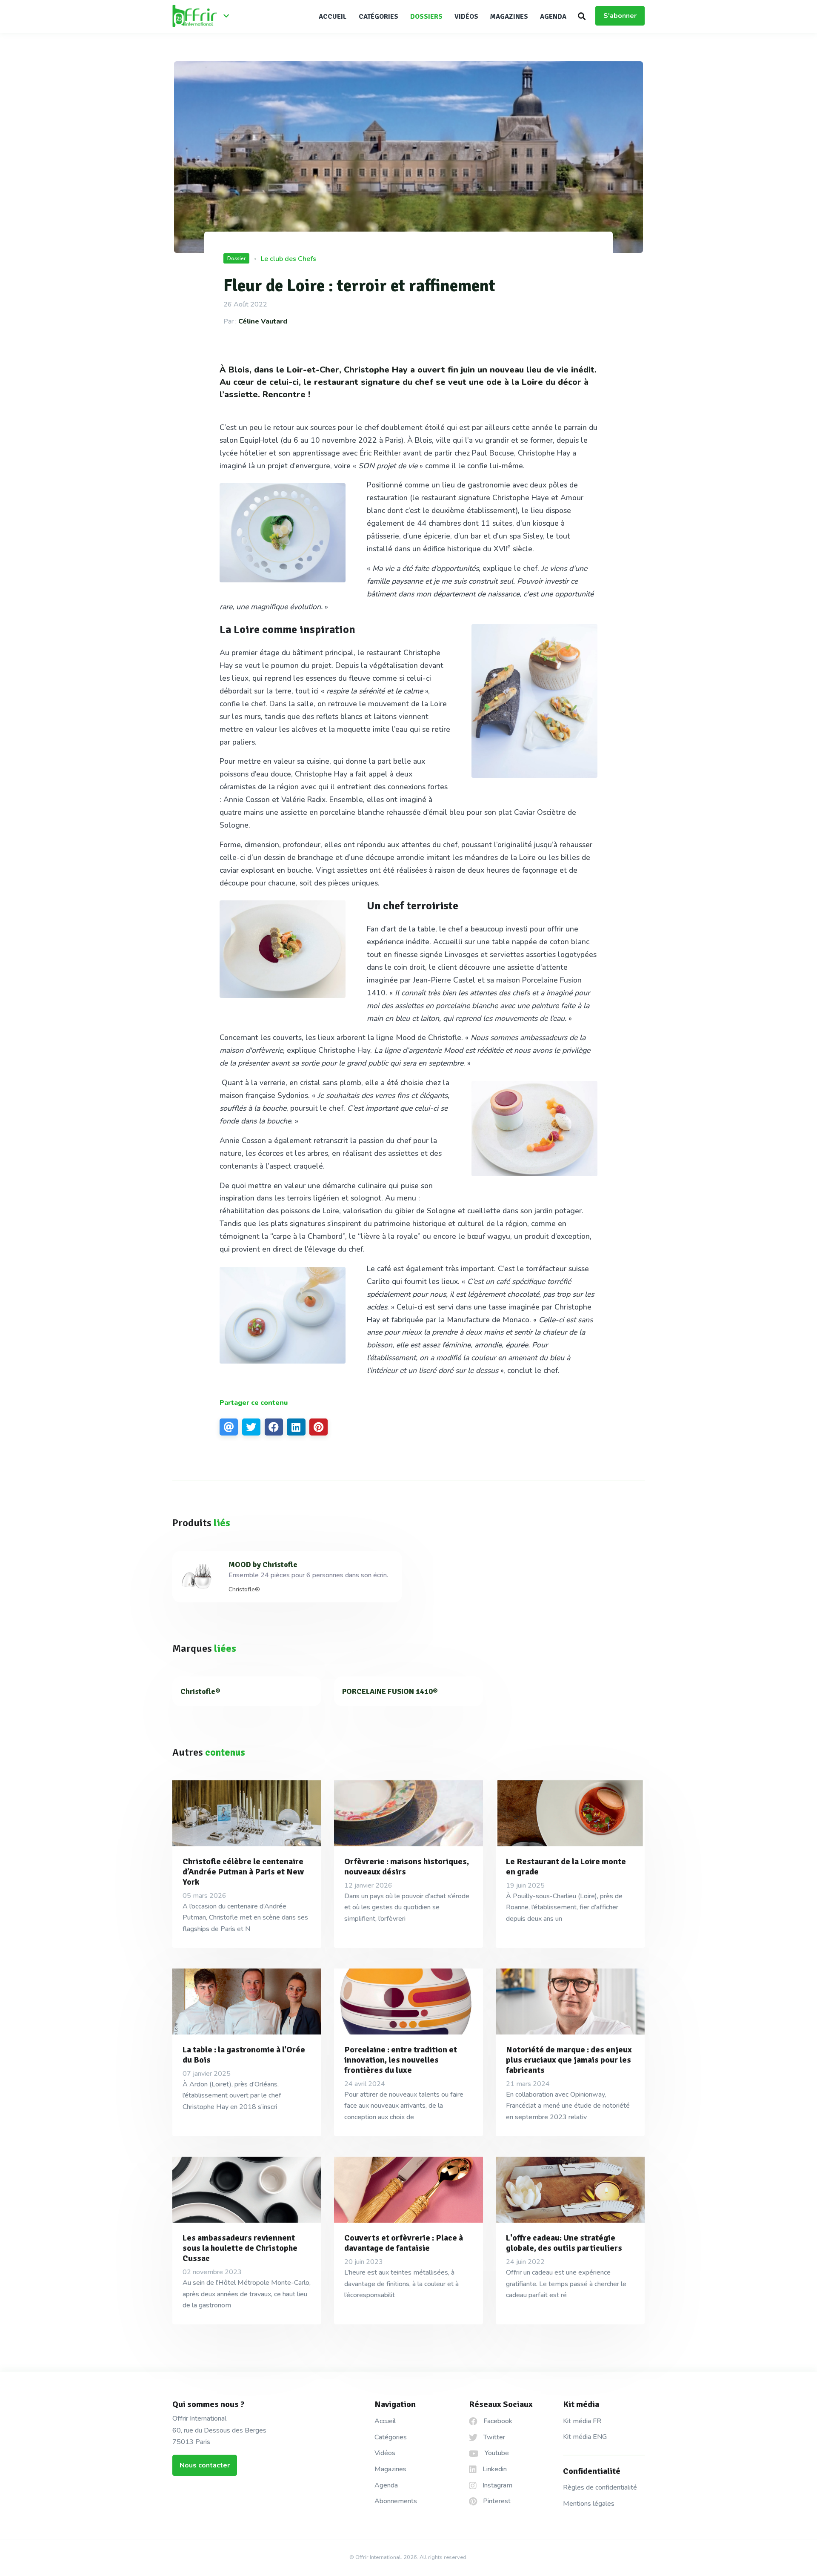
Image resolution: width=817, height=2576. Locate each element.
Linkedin (494, 2469)
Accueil (333, 17)
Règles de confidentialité (600, 2487)
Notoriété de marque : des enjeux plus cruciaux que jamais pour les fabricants (569, 2060)
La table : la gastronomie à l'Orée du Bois (244, 2055)
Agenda (553, 17)
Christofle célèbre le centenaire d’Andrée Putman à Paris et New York (243, 1872)
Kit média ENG (585, 2437)
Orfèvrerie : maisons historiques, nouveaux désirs (407, 1867)
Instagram (497, 2485)
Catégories (379, 17)
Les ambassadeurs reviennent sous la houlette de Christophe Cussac (240, 2248)
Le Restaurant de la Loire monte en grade (566, 1867)
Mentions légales (589, 2504)
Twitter (493, 2437)
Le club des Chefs (289, 259)
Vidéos (466, 17)
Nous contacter (205, 2465)
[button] (582, 16)
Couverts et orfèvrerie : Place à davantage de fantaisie (404, 2243)
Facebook (497, 2421)
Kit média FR (582, 2421)
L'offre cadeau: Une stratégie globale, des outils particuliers (564, 2243)
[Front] (204, 17)
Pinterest (496, 2501)
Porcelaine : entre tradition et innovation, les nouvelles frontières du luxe (401, 2060)
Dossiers (426, 17)
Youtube (496, 2453)
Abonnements (396, 2501)
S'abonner (620, 16)
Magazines (509, 17)
